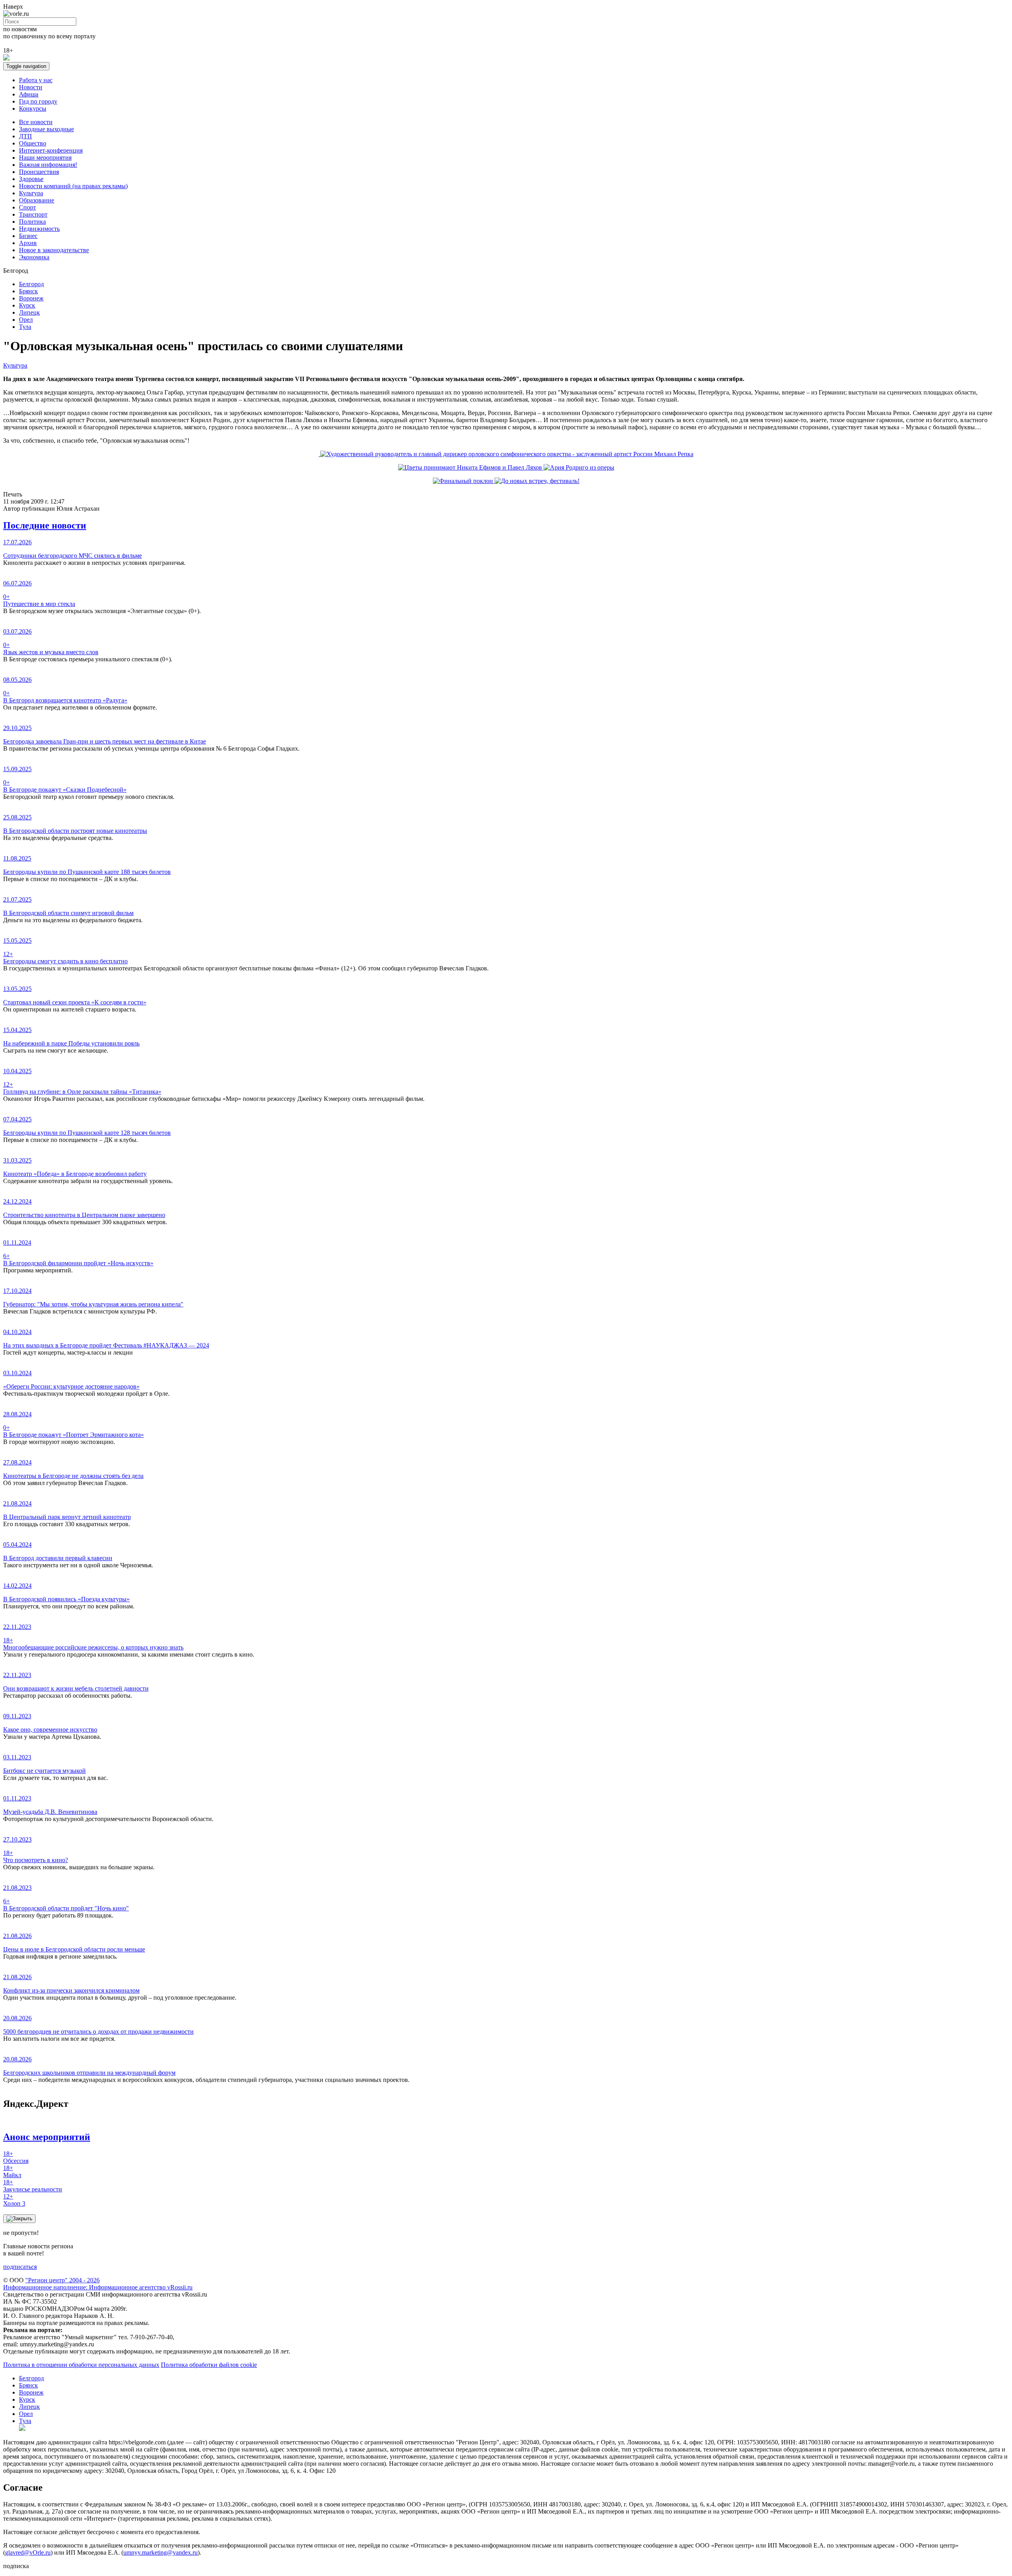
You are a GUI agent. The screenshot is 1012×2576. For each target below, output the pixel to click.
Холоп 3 (14, 2200)
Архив (28, 243)
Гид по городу (38, 101)
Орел (26, 320)
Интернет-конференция (51, 150)
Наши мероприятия (45, 158)
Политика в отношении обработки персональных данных (81, 2365)
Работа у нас (36, 80)
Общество (33, 143)
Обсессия (16, 2157)
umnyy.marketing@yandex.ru (160, 2552)
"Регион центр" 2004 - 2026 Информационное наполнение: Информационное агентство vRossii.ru (98, 2284)
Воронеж (31, 298)
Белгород (31, 284)
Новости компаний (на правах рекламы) (73, 186)
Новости (31, 87)
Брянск (28, 291)
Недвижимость (39, 229)
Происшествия (39, 172)
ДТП (25, 136)
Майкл (12, 2171)
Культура (31, 193)
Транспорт (33, 214)
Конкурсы (33, 109)
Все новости (36, 122)
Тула (25, 327)
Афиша (29, 94)
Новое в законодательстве (54, 250)
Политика (32, 222)
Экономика (34, 257)
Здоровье (31, 179)
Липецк (29, 312)
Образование (37, 200)
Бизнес (28, 236)
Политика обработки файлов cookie (209, 2365)
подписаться (20, 2267)
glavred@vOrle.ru (28, 2552)
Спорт (27, 207)
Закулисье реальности (33, 2186)
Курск (27, 305)
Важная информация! (48, 165)
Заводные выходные (46, 129)
